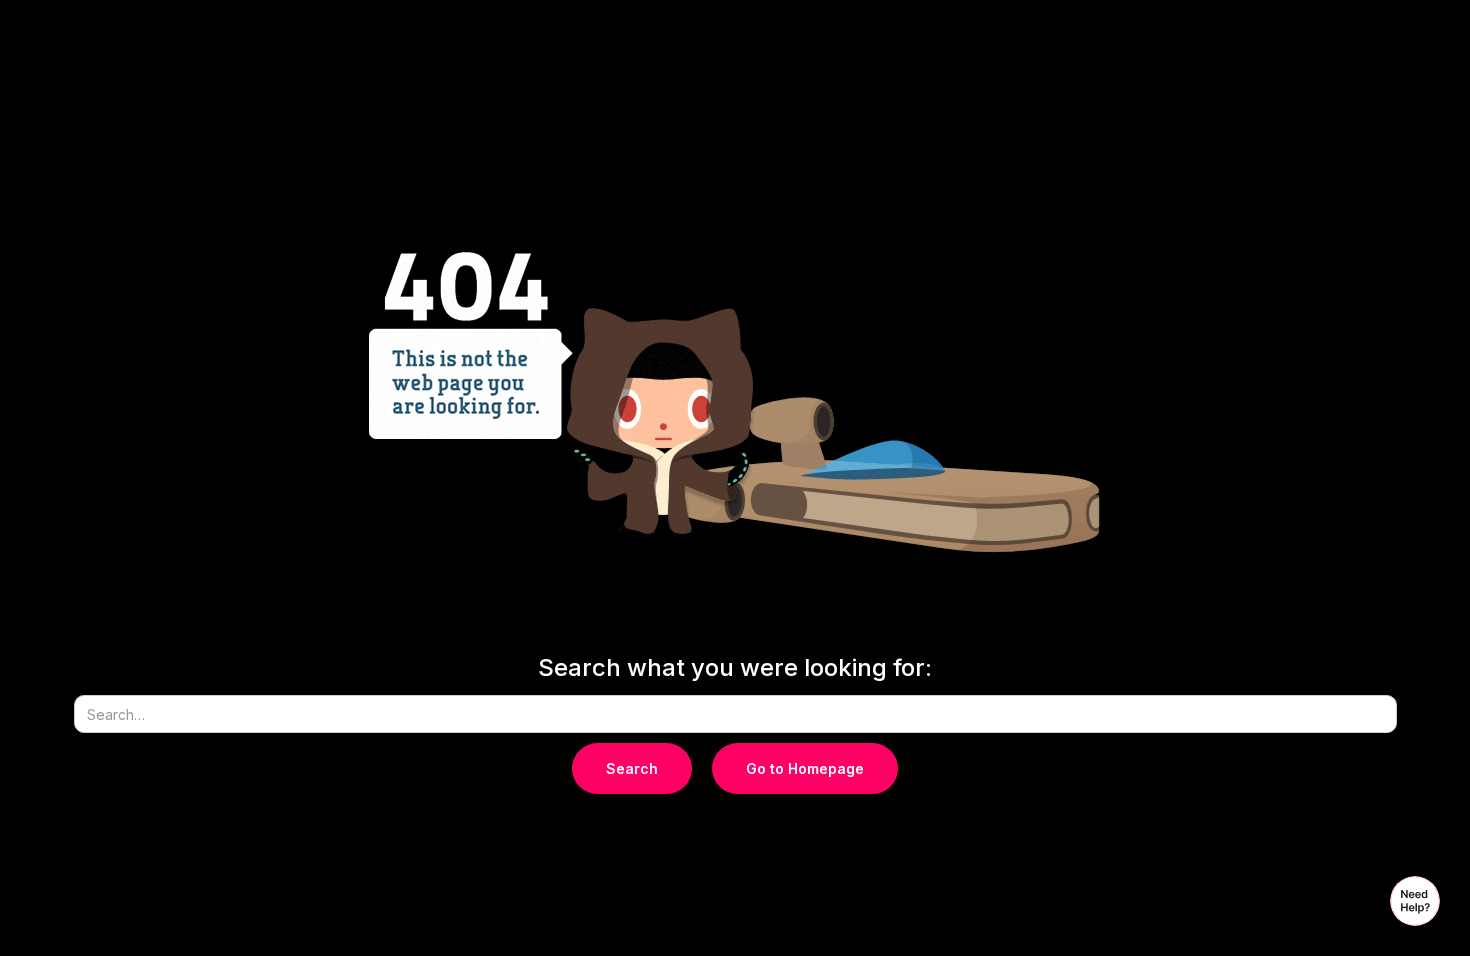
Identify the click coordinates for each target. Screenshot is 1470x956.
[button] (1415, 901)
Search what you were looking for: (735, 668)
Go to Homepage (805, 768)
